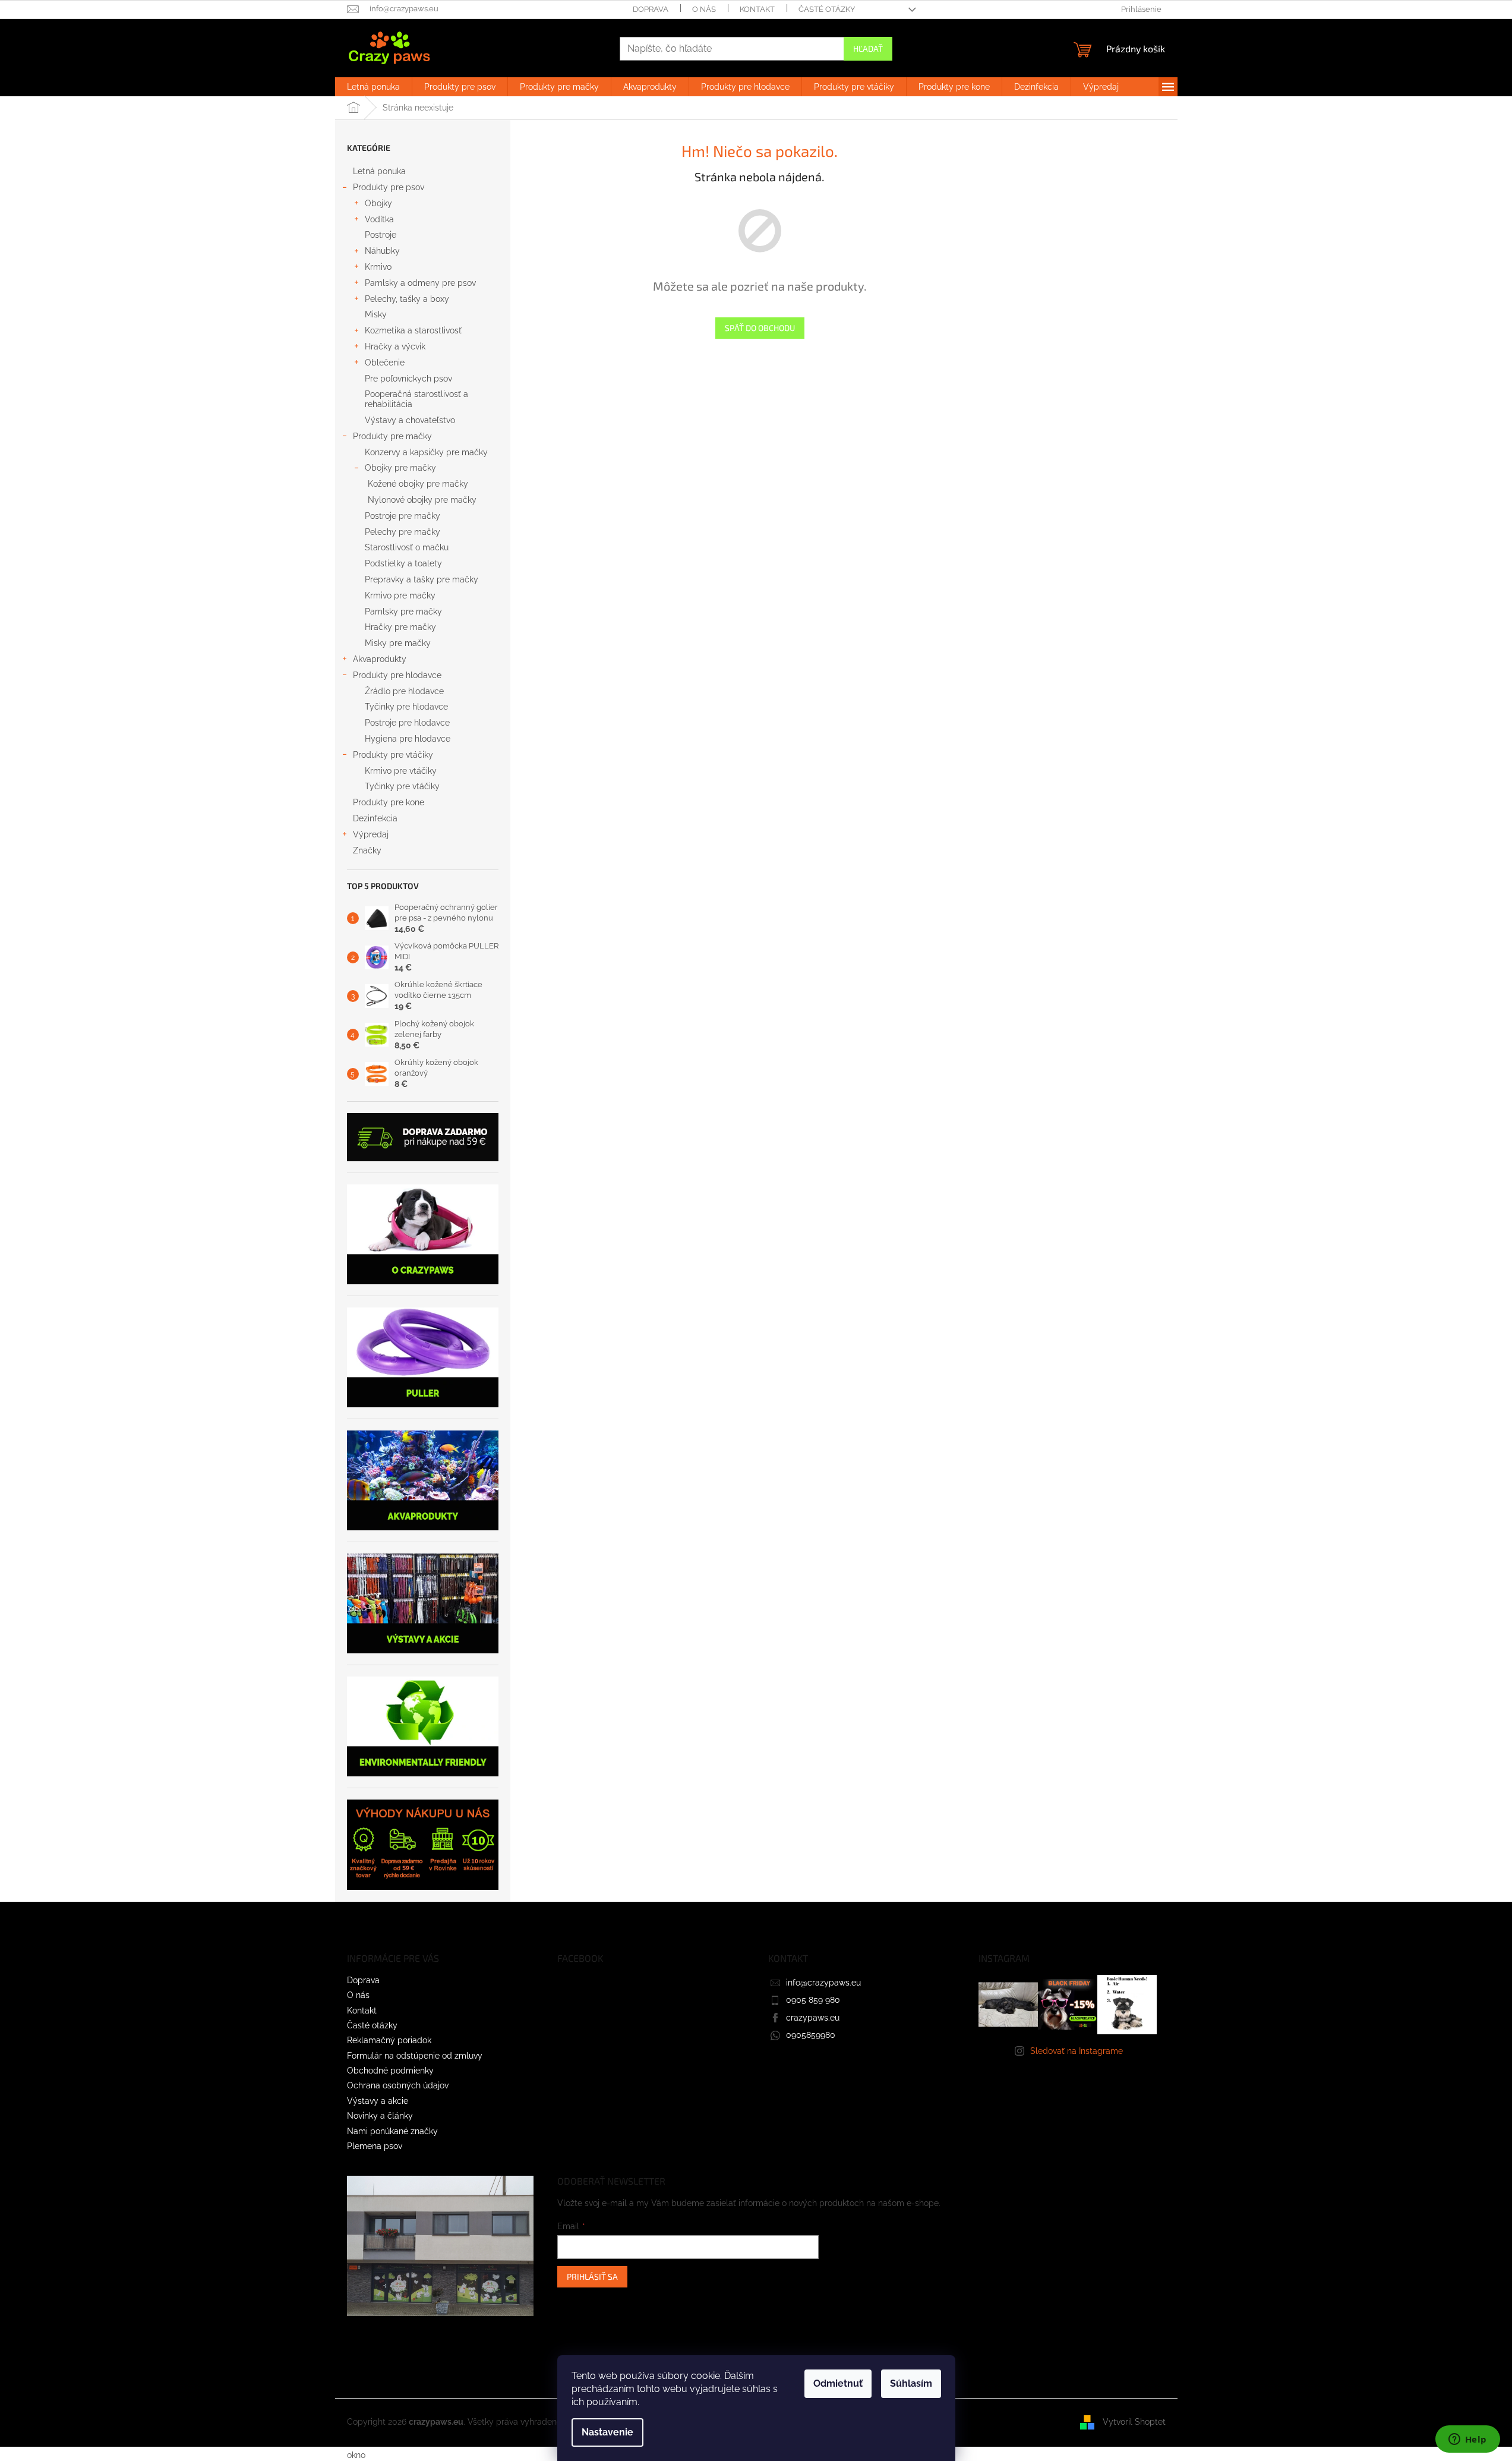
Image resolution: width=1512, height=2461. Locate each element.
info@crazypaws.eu (823, 1983)
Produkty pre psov (389, 187)
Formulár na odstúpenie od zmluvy (415, 2056)
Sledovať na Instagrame (1077, 2051)
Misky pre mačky (398, 643)
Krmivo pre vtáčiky (401, 771)
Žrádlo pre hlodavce (404, 691)
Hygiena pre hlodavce (408, 739)
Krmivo (378, 267)
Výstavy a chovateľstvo (410, 420)
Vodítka (379, 219)
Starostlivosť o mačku (407, 547)
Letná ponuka (379, 171)
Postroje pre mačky (403, 516)
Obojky (378, 203)
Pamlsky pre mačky (403, 612)
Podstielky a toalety (403, 563)
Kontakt (757, 9)
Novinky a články (380, 2116)
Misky (376, 314)
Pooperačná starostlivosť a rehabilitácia (416, 399)
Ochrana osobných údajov (398, 2085)
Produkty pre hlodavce (397, 675)
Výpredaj (371, 834)
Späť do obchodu (760, 328)
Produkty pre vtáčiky (393, 755)
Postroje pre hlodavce (407, 723)
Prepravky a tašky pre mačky (422, 579)
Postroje (381, 235)
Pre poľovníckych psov (408, 379)
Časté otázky (827, 9)
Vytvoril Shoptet (1134, 2422)
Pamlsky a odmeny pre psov (420, 283)
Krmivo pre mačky (400, 595)
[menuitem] (373, 87)
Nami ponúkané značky (392, 2131)
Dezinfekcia (376, 818)
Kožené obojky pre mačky (418, 484)
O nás (704, 9)
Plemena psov (375, 2146)
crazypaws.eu (813, 2018)
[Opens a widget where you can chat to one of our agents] (1467, 2440)
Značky (367, 850)
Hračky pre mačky (400, 627)
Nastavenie (607, 2432)
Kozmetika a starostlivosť (413, 330)
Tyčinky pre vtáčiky (402, 786)
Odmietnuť (838, 2383)
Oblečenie (385, 363)
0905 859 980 (813, 2000)
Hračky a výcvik (395, 346)
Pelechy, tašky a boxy (407, 299)
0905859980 (811, 2035)
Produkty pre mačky (392, 436)
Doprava (651, 9)
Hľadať (868, 48)
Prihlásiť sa (592, 2276)
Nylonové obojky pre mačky (422, 500)
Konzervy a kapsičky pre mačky (426, 452)
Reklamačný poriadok (389, 2040)
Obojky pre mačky (400, 468)
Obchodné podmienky (390, 2071)
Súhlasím (911, 2383)
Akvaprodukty (380, 659)
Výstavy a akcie (378, 2101)
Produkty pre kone (389, 802)
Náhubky (382, 251)
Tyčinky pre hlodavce (406, 707)
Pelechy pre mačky (403, 532)
